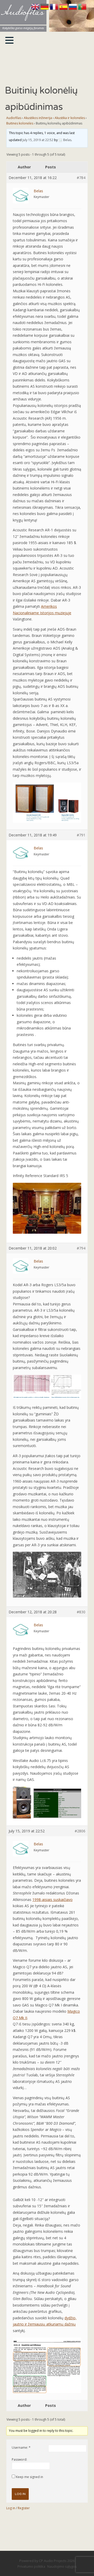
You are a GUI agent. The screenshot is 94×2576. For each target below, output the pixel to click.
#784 (81, 178)
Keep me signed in (30, 2477)
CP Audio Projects (53, 2561)
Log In (20, 2494)
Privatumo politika (31, 2566)
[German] (45, 9)
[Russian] (73, 9)
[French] (55, 9)
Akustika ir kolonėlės (70, 118)
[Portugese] (82, 9)
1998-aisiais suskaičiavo (52, 1900)
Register (24, 2508)
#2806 (80, 1831)
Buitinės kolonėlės (20, 123)
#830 (81, 1612)
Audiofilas (14, 118)
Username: (20, 2448)
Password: (19, 2459)
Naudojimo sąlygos (62, 2566)
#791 (81, 835)
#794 (81, 1248)
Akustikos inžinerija (38, 118)
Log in (11, 2508)
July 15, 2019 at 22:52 (38, 140)
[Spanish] (64, 9)
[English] (36, 9)
